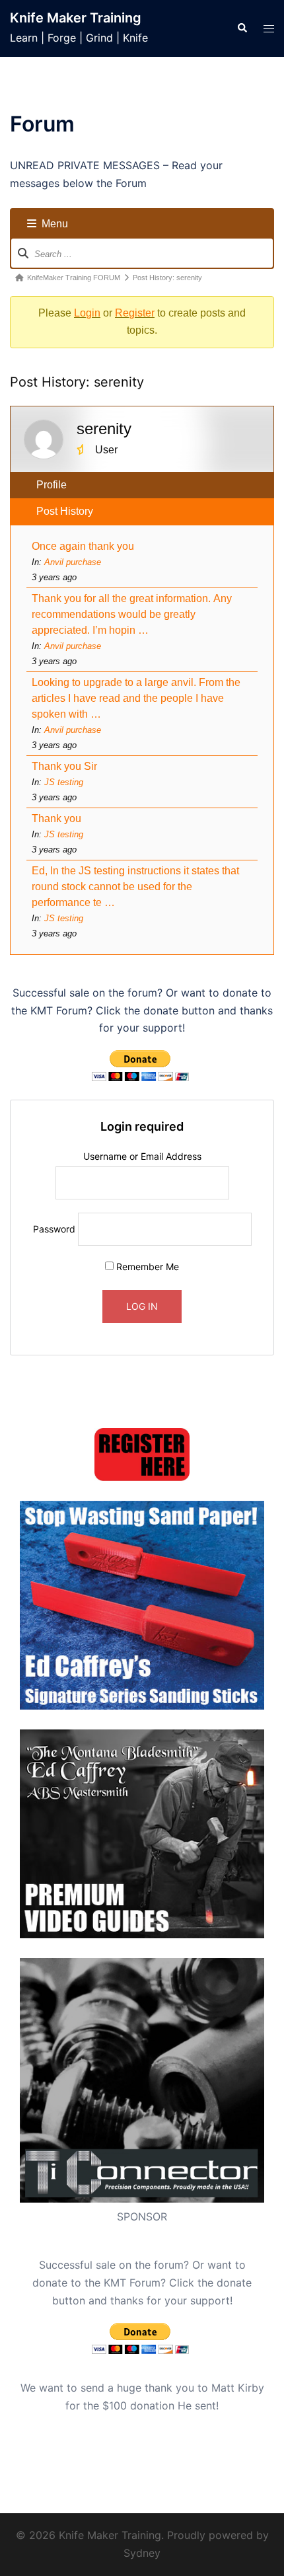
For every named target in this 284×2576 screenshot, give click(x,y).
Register (135, 313)
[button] (242, 28)
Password (54, 1229)
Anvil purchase (73, 562)
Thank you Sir (66, 766)
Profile (52, 485)
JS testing (64, 782)
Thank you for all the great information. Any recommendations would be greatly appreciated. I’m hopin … (132, 614)
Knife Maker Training (76, 18)
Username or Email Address (142, 1156)
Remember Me (146, 1267)
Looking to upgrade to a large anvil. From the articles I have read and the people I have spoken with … (136, 698)
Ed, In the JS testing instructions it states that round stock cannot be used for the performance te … (135, 887)
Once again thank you (84, 546)
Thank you (56, 818)
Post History (65, 511)
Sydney (142, 2553)
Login (87, 313)
